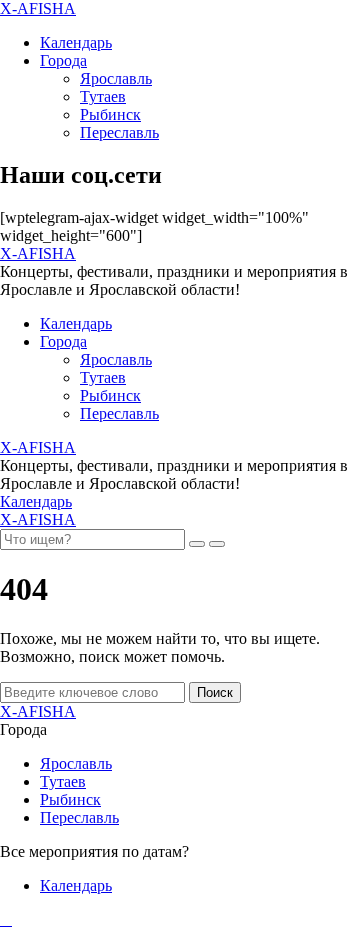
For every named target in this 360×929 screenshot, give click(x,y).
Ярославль (116, 78)
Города (63, 60)
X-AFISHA (38, 8)
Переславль (119, 132)
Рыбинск (110, 114)
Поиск (215, 692)
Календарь (76, 42)
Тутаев (103, 96)
